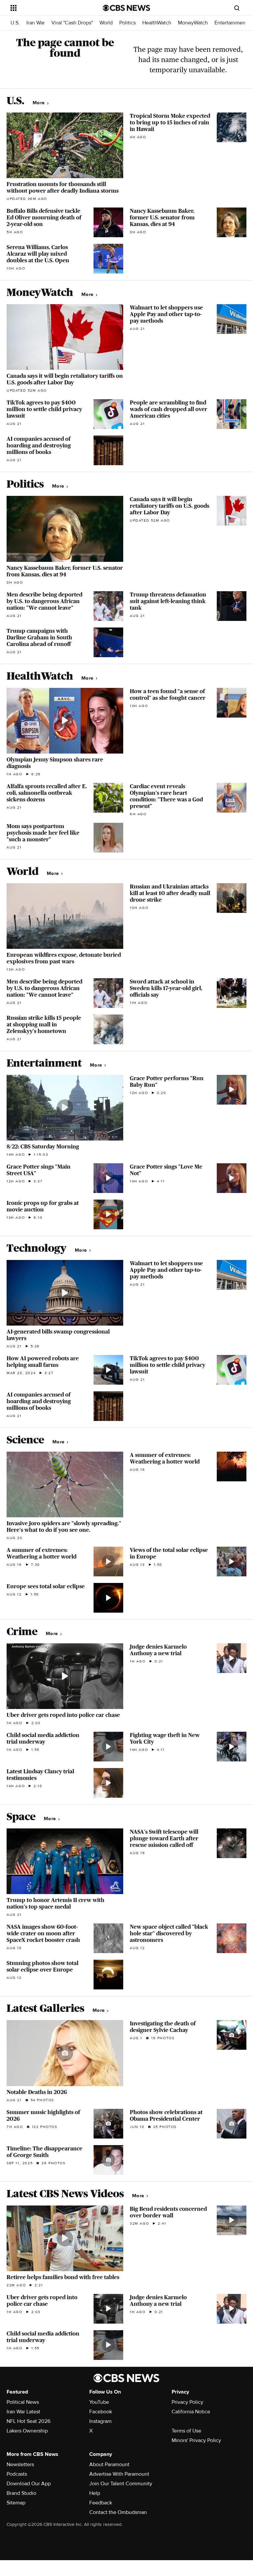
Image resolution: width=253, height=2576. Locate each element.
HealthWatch (157, 23)
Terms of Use (186, 2431)
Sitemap (16, 2503)
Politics (127, 23)
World (106, 23)
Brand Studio (21, 2493)
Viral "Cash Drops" (72, 23)
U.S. (15, 23)
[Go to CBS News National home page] (126, 8)
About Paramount (109, 2464)
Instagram (100, 2421)
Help (95, 2493)
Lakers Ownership (27, 2431)
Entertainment (231, 23)
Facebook (101, 2412)
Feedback (101, 2503)
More (39, 103)
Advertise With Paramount (119, 2474)
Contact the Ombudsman (118, 2512)
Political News (23, 2402)
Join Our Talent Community (121, 2484)
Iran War (36, 23)
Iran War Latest (23, 2412)
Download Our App (29, 2484)
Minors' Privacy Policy (196, 2440)
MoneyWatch (193, 23)
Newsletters (20, 2464)
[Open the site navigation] (49, 8)
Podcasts (17, 2474)
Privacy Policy (187, 2402)
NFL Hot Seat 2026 (28, 2421)
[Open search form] (237, 8)
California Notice (191, 2412)
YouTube (99, 2402)
